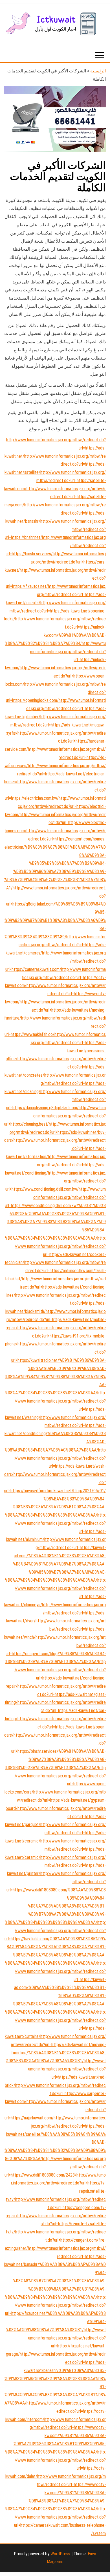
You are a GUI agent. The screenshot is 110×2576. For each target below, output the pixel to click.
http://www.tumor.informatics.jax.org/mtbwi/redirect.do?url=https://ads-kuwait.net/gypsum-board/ (56, 1800)
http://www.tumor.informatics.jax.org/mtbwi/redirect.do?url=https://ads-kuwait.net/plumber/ (55, 708)
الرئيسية (98, 71)
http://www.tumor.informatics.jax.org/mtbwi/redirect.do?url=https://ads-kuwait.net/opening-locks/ (55, 611)
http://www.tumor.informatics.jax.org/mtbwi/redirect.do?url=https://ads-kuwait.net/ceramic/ (55, 1833)
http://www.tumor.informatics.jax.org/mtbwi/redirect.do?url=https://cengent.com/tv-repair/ (56, 2208)
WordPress (60, 2554)
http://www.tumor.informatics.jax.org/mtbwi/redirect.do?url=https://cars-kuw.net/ (55, 562)
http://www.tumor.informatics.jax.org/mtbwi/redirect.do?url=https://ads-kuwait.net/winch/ (55, 1629)
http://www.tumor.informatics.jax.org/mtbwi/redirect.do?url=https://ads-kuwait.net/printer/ (56, 1866)
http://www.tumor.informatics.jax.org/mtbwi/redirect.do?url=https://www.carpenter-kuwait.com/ (55, 2094)
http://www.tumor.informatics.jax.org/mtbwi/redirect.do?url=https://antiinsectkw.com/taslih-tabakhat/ (55, 1271)
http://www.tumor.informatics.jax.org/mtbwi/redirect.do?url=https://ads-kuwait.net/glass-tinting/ (55, 1694)
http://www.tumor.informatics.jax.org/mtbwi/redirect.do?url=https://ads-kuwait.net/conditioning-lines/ (56, 1287)
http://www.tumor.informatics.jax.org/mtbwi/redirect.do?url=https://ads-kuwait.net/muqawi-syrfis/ (56, 725)
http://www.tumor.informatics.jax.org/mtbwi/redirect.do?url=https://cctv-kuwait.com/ (55, 978)
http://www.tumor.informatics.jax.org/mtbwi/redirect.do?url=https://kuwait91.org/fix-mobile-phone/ (55, 1336)
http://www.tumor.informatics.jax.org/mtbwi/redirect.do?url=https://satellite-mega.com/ (55, 497)
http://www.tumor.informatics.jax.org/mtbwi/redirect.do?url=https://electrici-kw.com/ (55, 806)
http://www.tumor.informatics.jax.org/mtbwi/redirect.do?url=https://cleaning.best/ (55, 1116)
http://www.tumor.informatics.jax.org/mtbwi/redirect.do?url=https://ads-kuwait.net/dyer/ (56, 1613)
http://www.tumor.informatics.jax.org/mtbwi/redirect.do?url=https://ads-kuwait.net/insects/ (56, 594)
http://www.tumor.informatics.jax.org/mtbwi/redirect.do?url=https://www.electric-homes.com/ (55, 823)
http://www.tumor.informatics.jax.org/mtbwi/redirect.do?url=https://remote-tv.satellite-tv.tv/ (56, 2224)
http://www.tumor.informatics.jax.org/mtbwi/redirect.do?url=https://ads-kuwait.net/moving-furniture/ (55, 1010)
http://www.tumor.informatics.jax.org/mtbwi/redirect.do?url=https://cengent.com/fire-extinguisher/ (55, 2240)
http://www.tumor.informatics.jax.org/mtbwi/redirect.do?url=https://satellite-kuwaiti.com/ (55, 480)
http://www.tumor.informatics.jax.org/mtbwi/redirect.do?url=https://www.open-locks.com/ (55, 676)
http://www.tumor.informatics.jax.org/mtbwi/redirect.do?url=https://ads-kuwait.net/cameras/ (56, 945)
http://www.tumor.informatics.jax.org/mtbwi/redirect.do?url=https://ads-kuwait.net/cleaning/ (55, 1083)
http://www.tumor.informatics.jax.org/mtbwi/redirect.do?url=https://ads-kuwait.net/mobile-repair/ (56, 1320)
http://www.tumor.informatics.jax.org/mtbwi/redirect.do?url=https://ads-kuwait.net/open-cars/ (55, 1727)
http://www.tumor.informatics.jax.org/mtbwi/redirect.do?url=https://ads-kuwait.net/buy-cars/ (55, 1132)
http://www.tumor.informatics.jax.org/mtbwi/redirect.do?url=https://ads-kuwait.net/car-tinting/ (55, 1710)
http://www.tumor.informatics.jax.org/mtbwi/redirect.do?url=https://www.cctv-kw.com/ (55, 994)
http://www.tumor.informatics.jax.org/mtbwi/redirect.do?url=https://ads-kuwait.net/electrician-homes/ (55, 774)
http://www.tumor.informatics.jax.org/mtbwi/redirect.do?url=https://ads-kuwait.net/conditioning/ (55, 1165)
